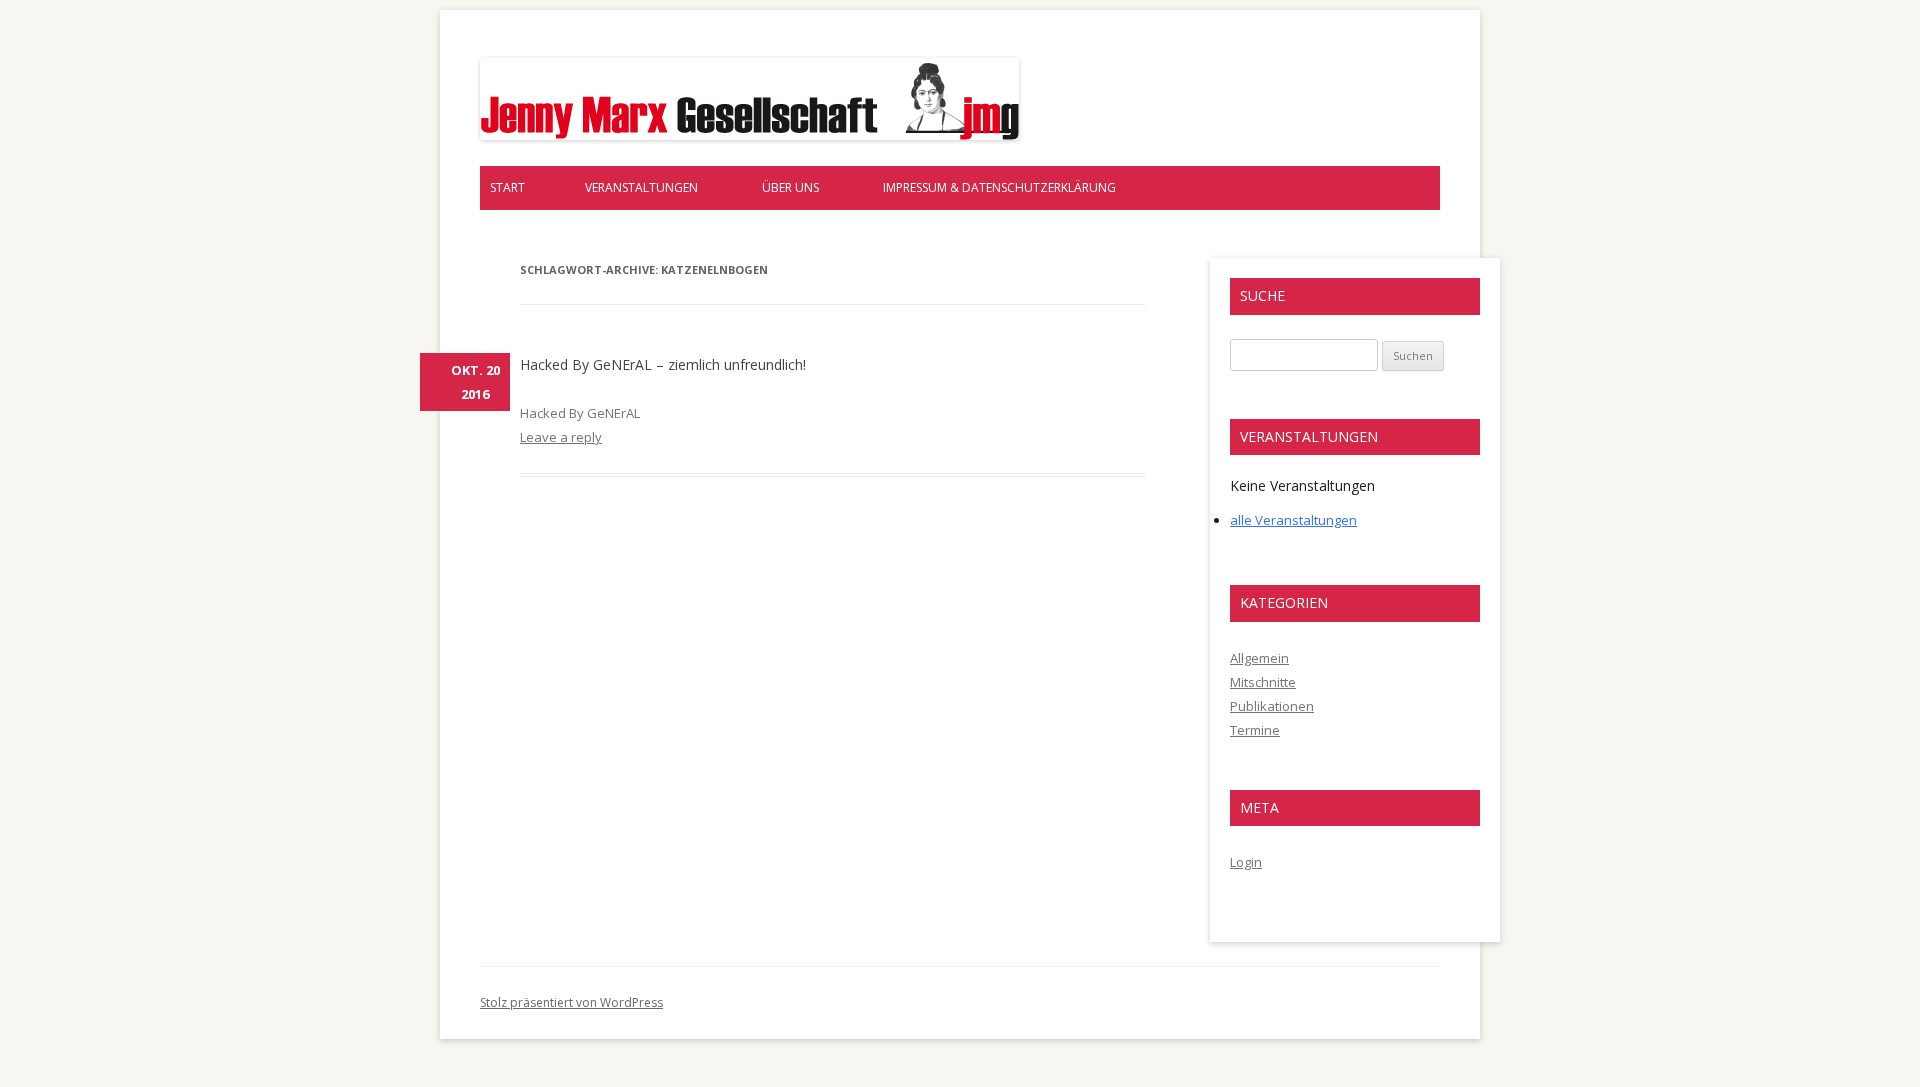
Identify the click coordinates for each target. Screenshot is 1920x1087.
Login (1246, 862)
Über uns (790, 187)
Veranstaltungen (641, 187)
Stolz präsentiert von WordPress (571, 1002)
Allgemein (1259, 658)
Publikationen (1272, 706)
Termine (1255, 730)
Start (507, 187)
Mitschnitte (1263, 682)
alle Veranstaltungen (1293, 520)
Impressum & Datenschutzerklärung (999, 187)
